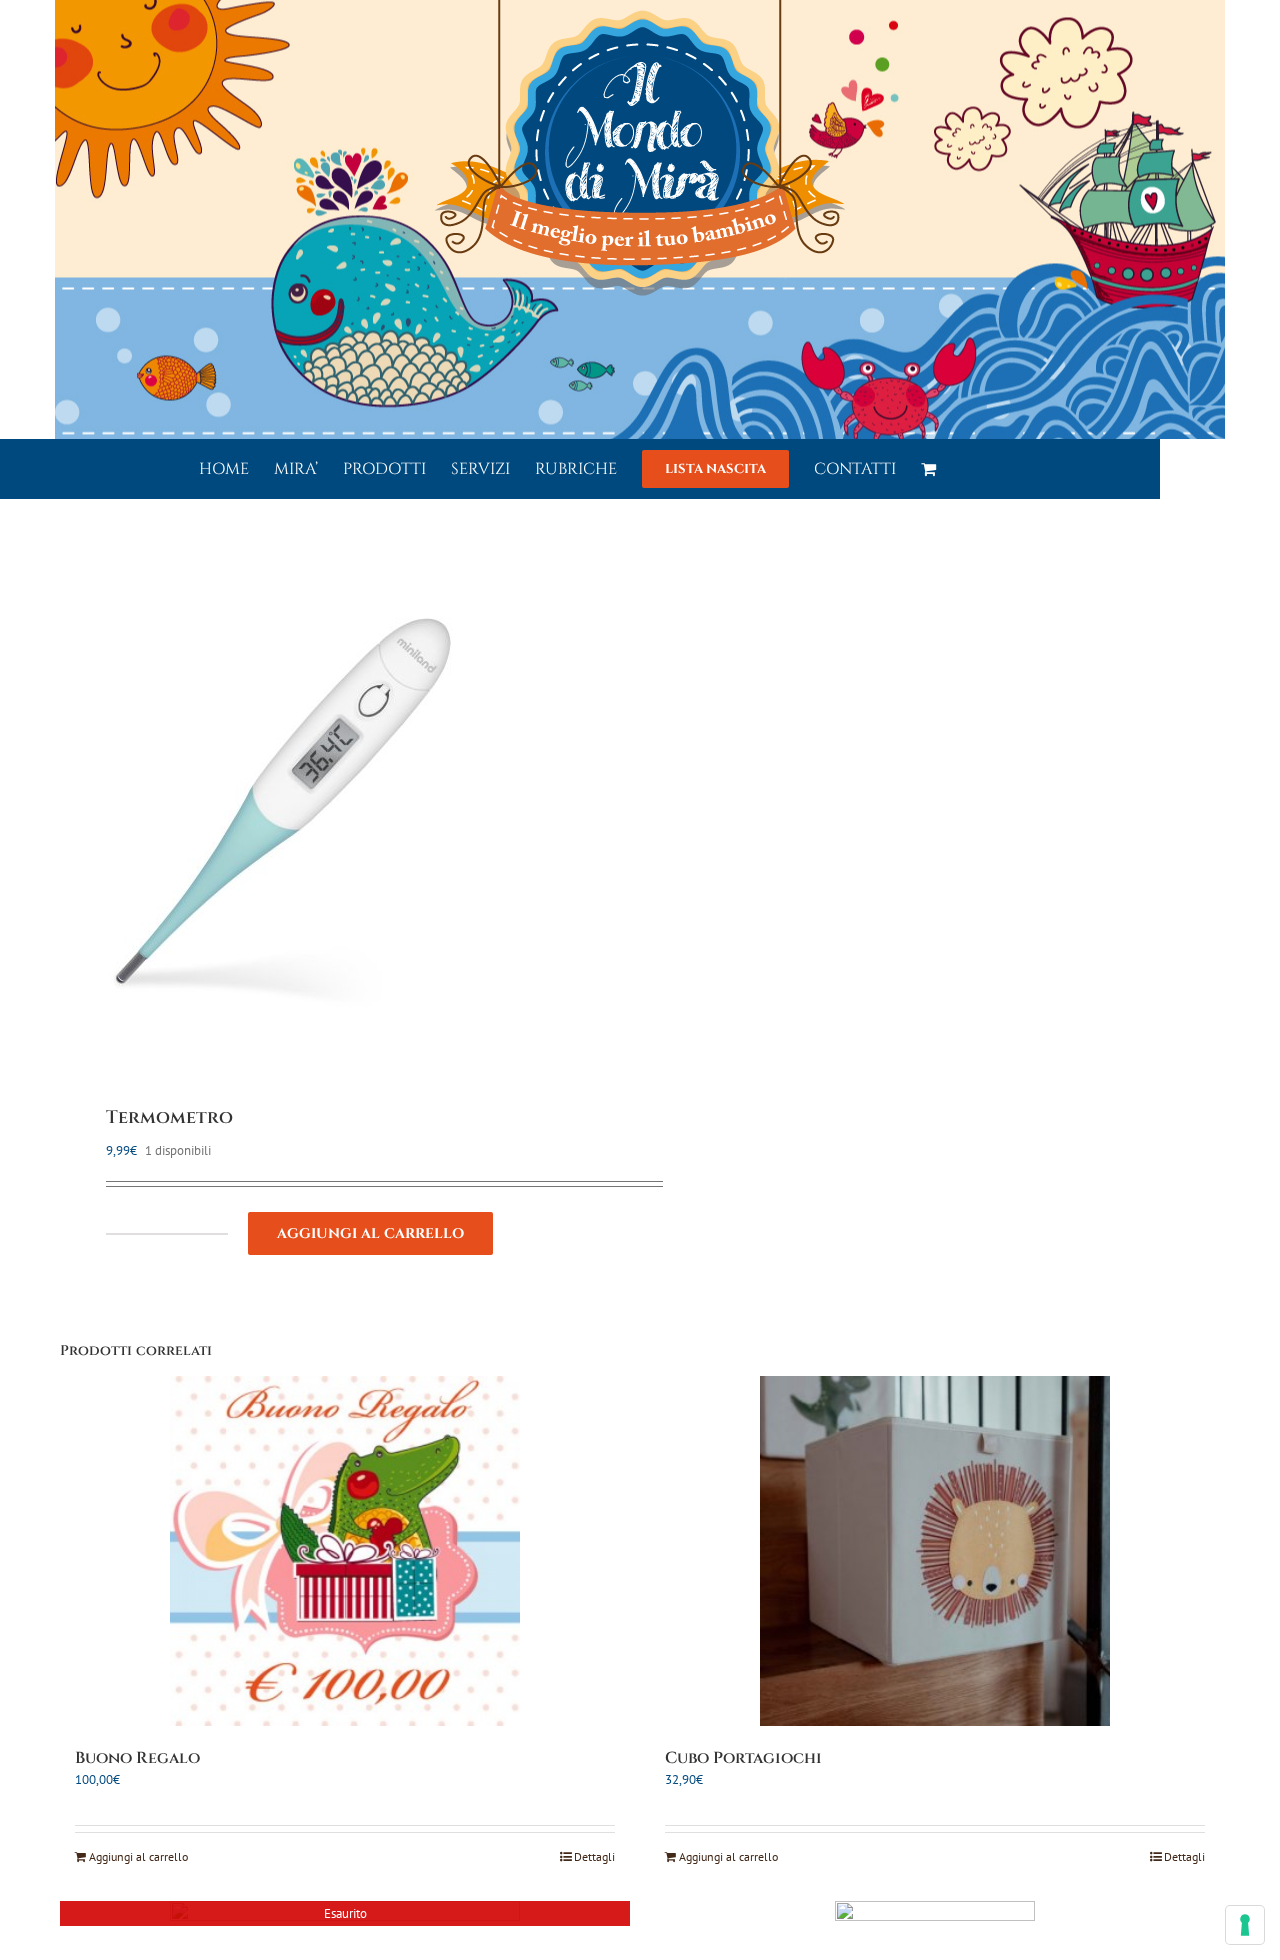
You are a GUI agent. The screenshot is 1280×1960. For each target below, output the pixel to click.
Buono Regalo (137, 1758)
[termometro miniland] (338, 804)
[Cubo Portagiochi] (935, 1551)
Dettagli (594, 1856)
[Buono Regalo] (345, 1551)
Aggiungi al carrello (370, 1233)
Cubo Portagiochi (743, 1758)
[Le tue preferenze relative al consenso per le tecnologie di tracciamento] (1245, 1925)
